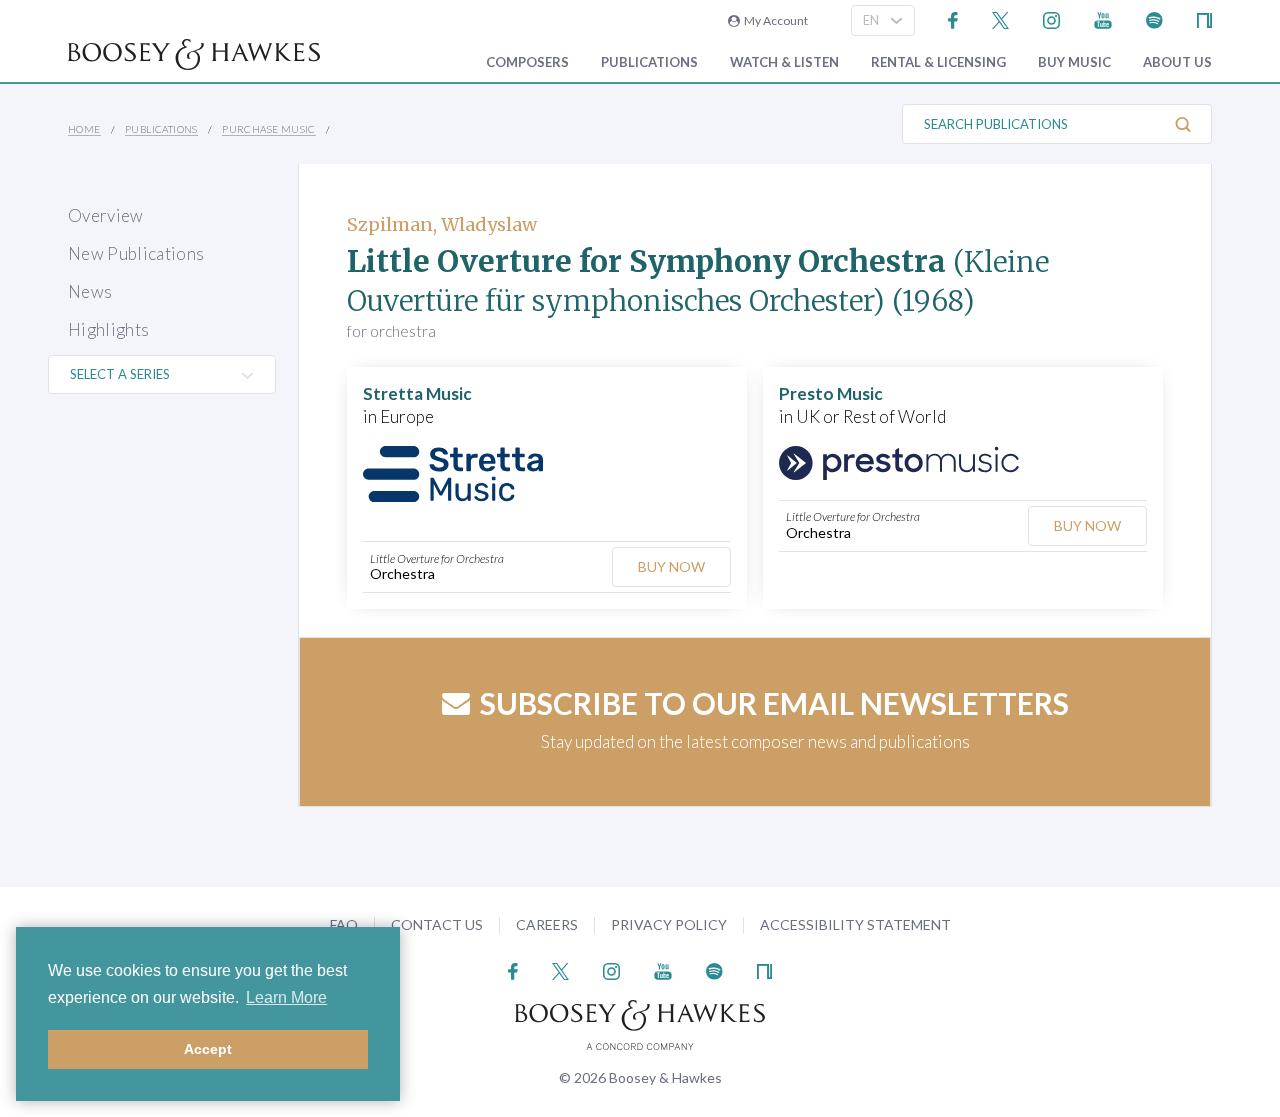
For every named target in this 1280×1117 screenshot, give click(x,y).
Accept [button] (208, 1049)
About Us (1177, 62)
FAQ (344, 924)
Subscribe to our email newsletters (774, 703)
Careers (547, 924)
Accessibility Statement (855, 924)
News (90, 291)
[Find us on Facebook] (953, 18)
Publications (649, 62)
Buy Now (671, 566)
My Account (774, 20)
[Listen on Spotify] (1154, 18)
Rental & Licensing (938, 62)
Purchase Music (269, 129)
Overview (106, 215)
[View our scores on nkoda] (1204, 18)
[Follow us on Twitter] (1000, 18)
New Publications (136, 253)
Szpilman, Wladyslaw (442, 224)
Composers (527, 62)
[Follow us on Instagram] (1051, 18)
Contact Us (437, 924)
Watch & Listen (784, 62)
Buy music (1074, 62)
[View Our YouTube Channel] (1103, 18)
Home (84, 129)
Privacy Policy (669, 924)
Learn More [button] (286, 997)
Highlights (108, 329)
